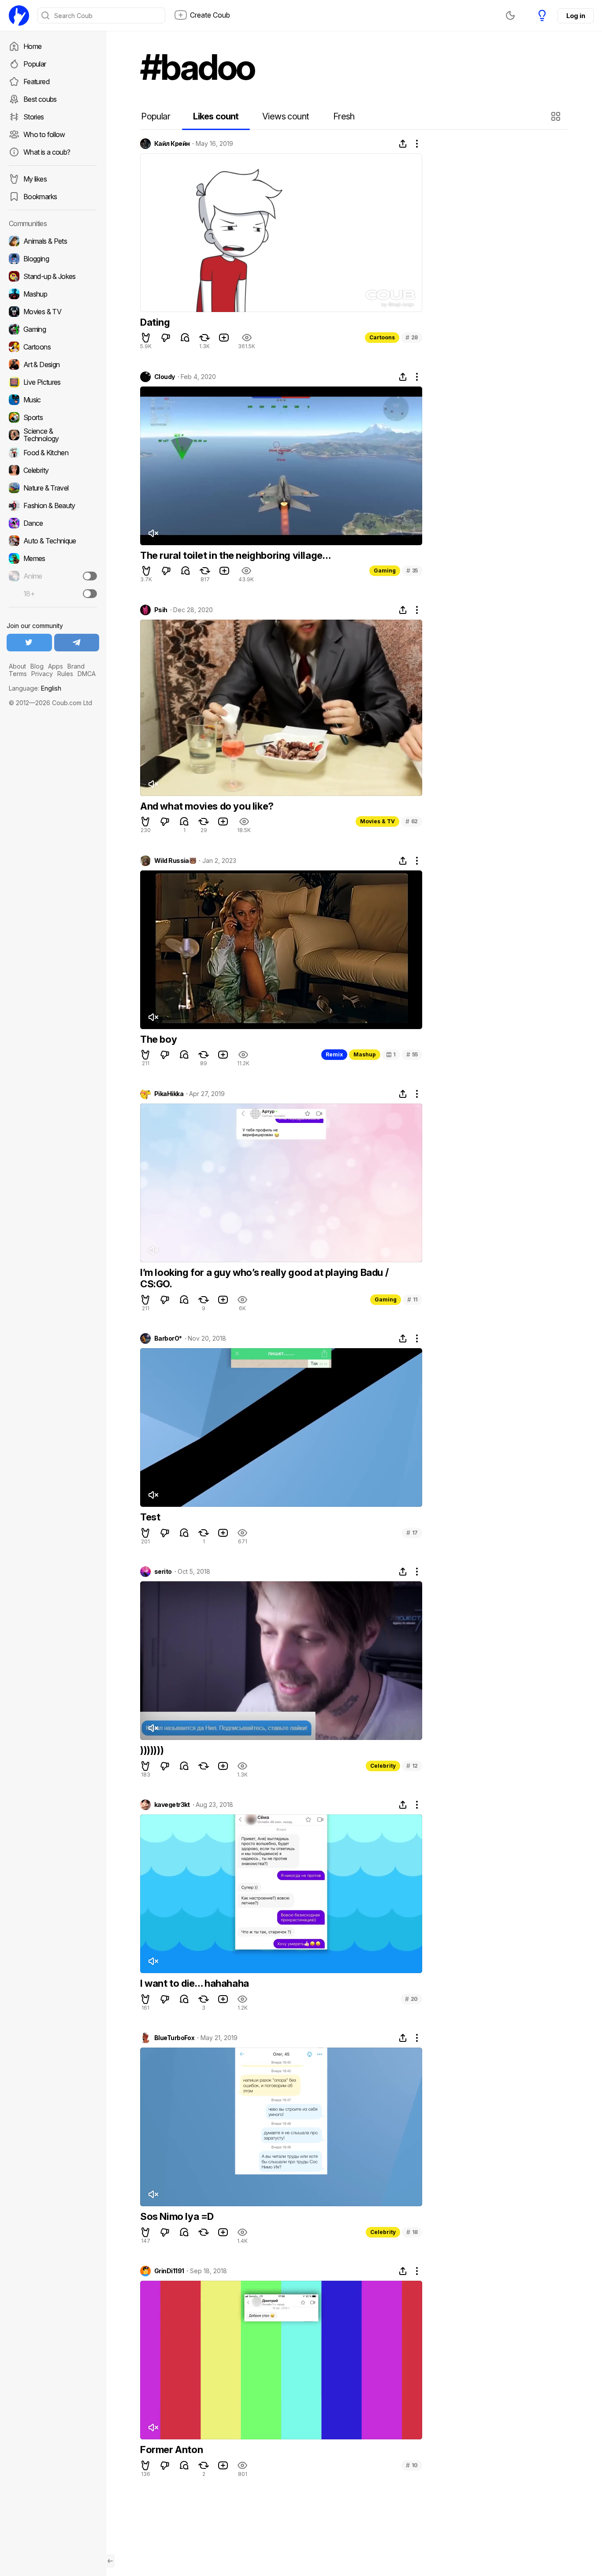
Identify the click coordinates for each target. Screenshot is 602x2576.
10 (412, 2465)
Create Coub (210, 15)
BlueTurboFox (174, 2038)
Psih (161, 610)
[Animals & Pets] (53, 241)
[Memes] (53, 558)
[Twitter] (29, 643)
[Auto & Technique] (53, 541)
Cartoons (382, 337)
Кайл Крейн (172, 144)
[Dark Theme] (510, 15)
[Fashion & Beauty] (53, 506)
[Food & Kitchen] (53, 453)
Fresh (344, 116)
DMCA (87, 674)
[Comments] (185, 338)
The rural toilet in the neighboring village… (235, 555)
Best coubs (40, 99)
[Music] (53, 400)
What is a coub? (47, 152)
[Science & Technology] (53, 435)
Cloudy (165, 377)
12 (412, 1766)
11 (412, 1299)
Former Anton (171, 2450)
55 (412, 1054)
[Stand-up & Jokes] (53, 276)
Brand (76, 666)
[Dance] (53, 523)
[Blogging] (53, 259)
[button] (557, 116)
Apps (56, 666)
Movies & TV (377, 821)
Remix (334, 1054)
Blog (37, 666)
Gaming (385, 571)
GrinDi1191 (169, 2271)
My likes (35, 179)
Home (32, 46)
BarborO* (168, 1338)
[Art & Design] (53, 364)
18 (412, 2232)
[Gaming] (53, 329)
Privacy (42, 674)
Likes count (216, 116)
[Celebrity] (53, 470)
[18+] (90, 594)
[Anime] (53, 576)
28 (412, 337)
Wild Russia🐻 (175, 861)
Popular (35, 64)
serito (163, 1572)
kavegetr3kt (172, 1805)
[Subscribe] (90, 576)
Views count (286, 116)
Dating (155, 322)
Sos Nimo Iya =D (177, 2216)
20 (411, 1999)
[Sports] (53, 417)
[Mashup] (53, 294)
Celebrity (383, 1766)
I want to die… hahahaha (195, 1983)
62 (412, 821)
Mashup (365, 1054)
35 (412, 571)
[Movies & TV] (53, 312)
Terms (18, 674)
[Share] (403, 144)
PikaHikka (169, 1094)
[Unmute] (153, 533)
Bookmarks (40, 197)
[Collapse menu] (110, 2561)
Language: (35, 688)
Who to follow (44, 134)
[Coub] (19, 15)
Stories (34, 117)
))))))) (152, 1750)
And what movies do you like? (207, 806)
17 (412, 1533)
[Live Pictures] (53, 382)
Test (150, 1517)
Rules (65, 674)
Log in (576, 16)
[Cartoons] (53, 347)
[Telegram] (77, 643)
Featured (36, 82)
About (17, 666)
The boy (158, 1039)
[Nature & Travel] (53, 488)
